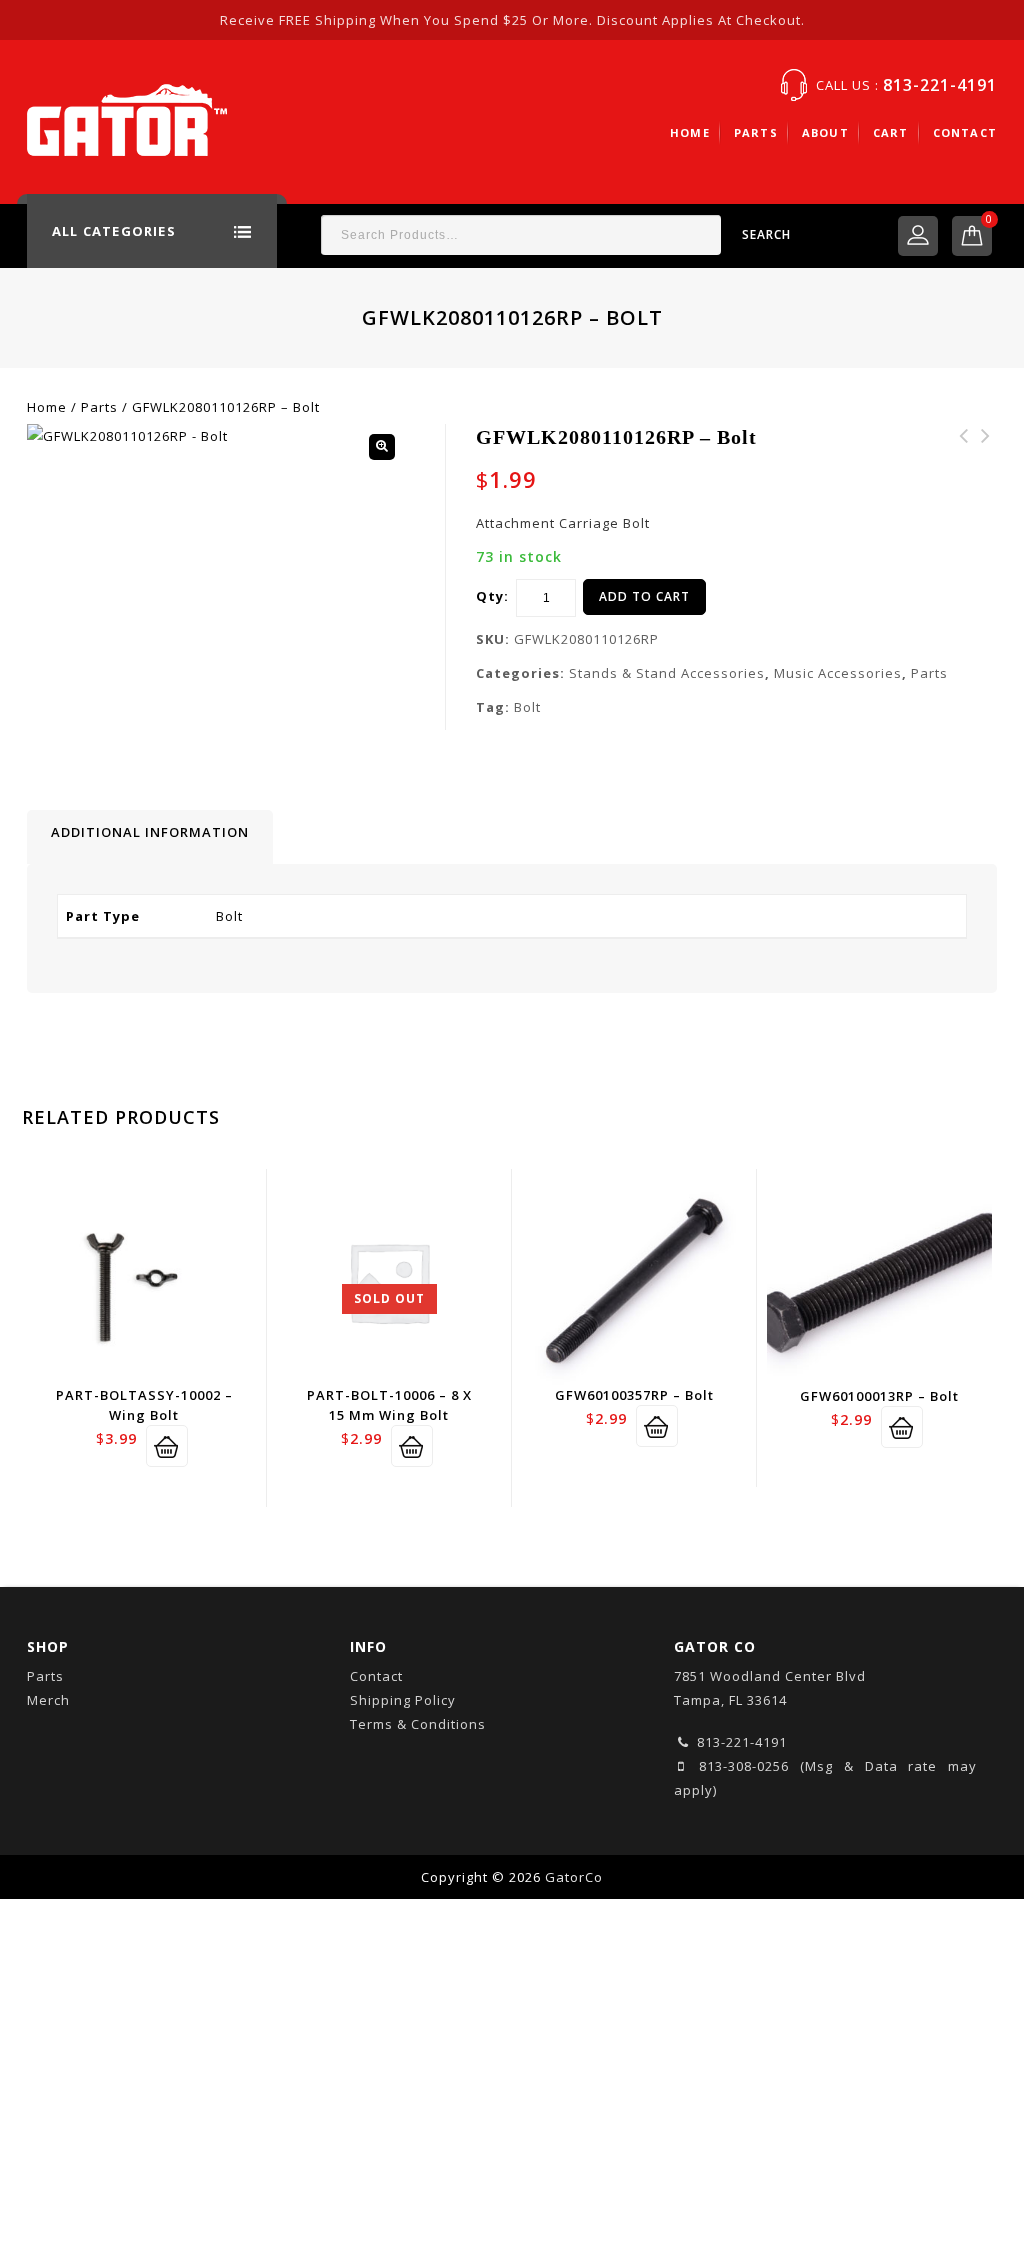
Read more (412, 1446)
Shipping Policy (403, 1700)
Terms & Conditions (418, 1724)
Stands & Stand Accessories (667, 673)
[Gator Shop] (127, 118)
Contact (965, 132)
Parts (756, 132)
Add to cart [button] (167, 1446)
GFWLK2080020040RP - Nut (986, 460)
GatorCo (574, 1877)
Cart (891, 132)
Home (690, 132)
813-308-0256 (739, 1766)
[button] (382, 447)
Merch (48, 1700)
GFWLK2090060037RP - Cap (964, 460)
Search (766, 234)
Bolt (527, 707)
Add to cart (644, 596)
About (825, 132)
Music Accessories (838, 673)
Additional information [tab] (150, 832)
